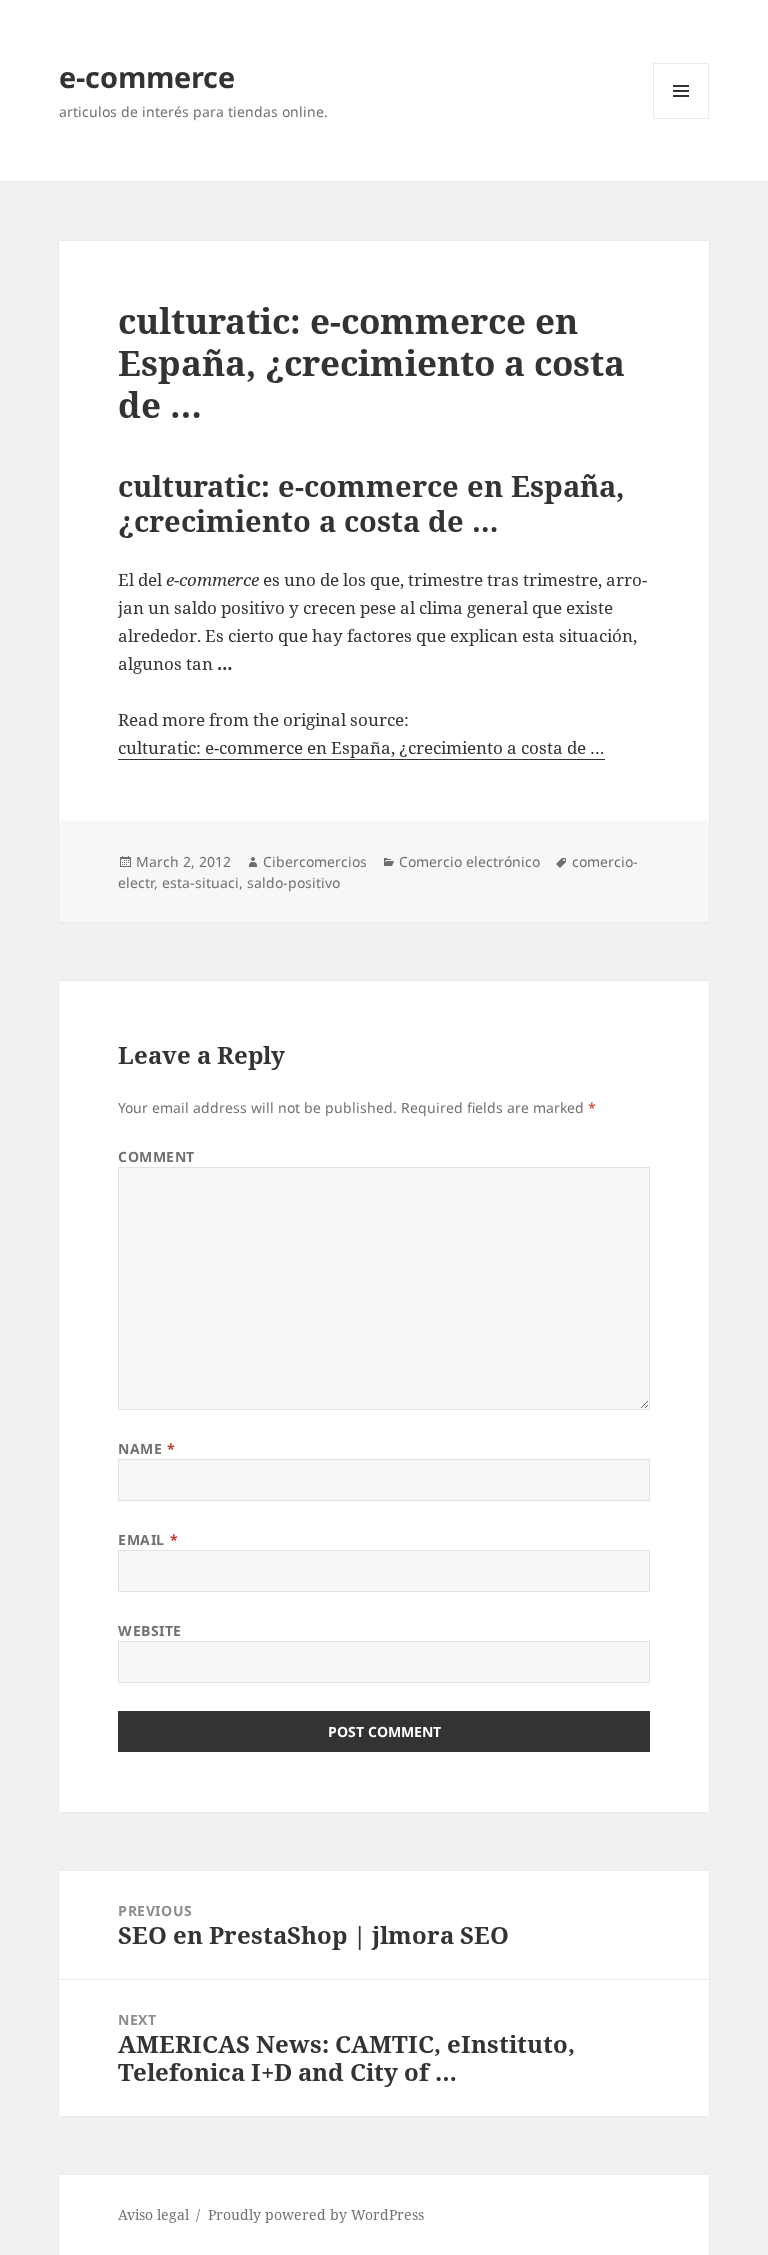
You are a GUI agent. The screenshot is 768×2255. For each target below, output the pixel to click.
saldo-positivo (293, 882)
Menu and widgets (681, 118)
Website (150, 1630)
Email (148, 1539)
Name (146, 1448)
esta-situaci (200, 882)
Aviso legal (153, 2214)
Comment (156, 1156)
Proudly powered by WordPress (316, 2214)
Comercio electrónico (469, 861)
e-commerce (147, 76)
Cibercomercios (315, 861)
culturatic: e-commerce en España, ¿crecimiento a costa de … (361, 747)
